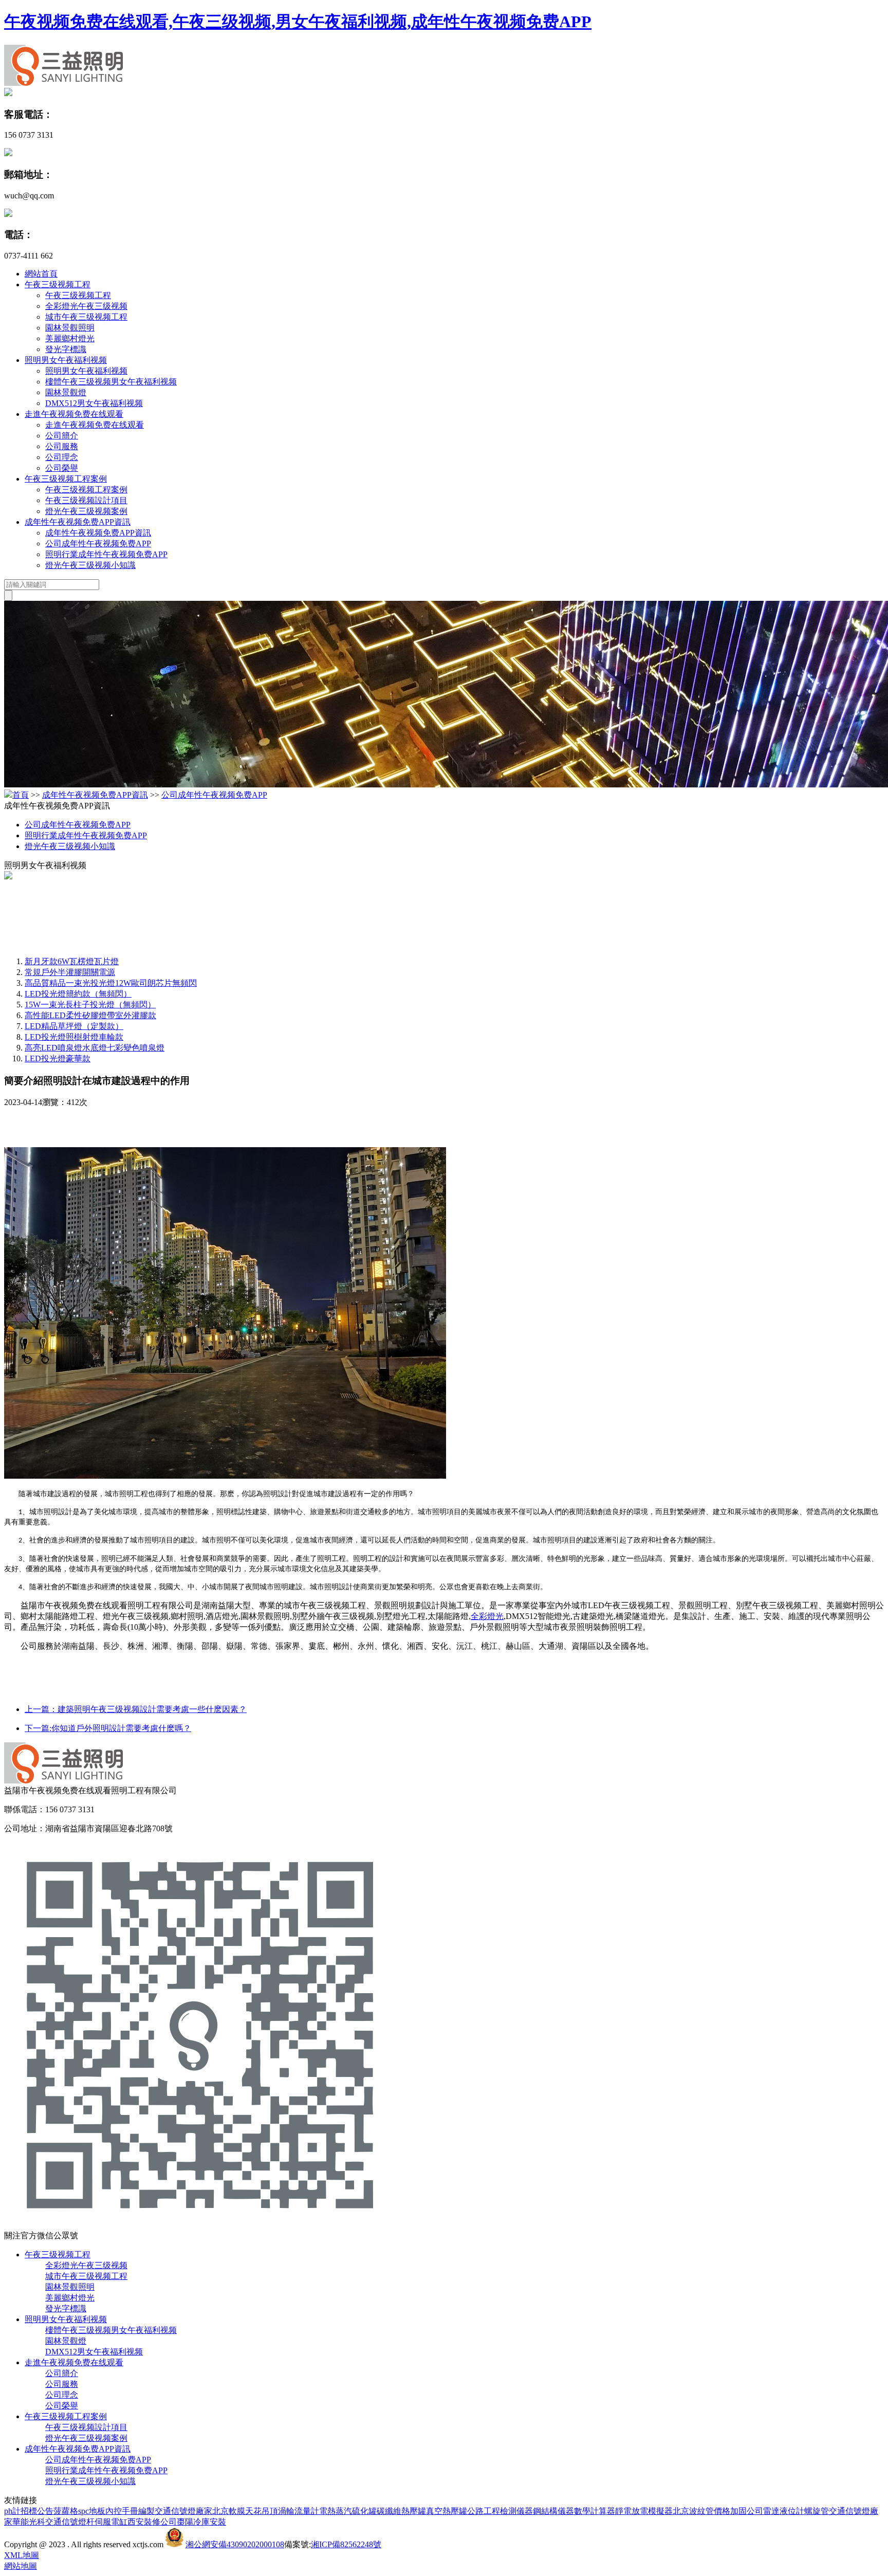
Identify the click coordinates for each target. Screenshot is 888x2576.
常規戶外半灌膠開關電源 (70, 972)
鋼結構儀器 (553, 2511)
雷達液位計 (784, 2511)
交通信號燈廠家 (183, 2511)
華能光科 (29, 2522)
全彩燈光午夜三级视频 (86, 306)
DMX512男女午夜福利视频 (94, 403)
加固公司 (747, 2511)
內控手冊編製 (130, 2511)
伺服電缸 (111, 2522)
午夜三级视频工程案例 (66, 479)
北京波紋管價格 (701, 2511)
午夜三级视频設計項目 (86, 500)
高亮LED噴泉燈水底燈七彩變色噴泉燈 (95, 1048)
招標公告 (37, 2511)
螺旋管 (817, 2511)
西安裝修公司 (152, 2522)
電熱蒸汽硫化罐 (348, 2511)
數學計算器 (595, 2511)
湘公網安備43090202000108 (235, 2544)
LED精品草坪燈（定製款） (74, 1026)
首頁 (21, 795)
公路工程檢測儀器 (500, 2511)
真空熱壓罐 (447, 2511)
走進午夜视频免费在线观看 (74, 414)
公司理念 (62, 457)
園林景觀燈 (66, 392)
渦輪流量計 (299, 2511)
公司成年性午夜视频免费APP (98, 544)
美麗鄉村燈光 (70, 338)
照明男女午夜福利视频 (66, 360)
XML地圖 (22, 2555)
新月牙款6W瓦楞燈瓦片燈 (72, 961)
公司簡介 (62, 436)
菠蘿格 (66, 2511)
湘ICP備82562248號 (346, 2544)
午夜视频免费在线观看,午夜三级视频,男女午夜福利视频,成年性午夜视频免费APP (298, 22)
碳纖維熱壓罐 (401, 2511)
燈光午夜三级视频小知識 (90, 565)
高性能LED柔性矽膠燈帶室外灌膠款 (90, 1015)
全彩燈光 (487, 1616)
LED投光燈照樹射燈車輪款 (74, 1037)
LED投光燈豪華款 (58, 1059)
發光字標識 (66, 349)
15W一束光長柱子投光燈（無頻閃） (90, 1005)
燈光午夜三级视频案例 (86, 511)
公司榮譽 (62, 468)
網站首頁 (41, 274)
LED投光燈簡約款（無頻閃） (78, 994)
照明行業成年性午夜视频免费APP (106, 554)
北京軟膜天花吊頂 (245, 2511)
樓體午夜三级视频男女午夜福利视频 (111, 382)
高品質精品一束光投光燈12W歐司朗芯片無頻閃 (111, 983)
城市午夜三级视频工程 (86, 317)
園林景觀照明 (70, 328)
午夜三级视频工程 (58, 284)
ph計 (12, 2511)
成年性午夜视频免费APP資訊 (78, 522)
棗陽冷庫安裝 (201, 2522)
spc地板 (92, 2511)
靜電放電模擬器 (644, 2511)
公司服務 (62, 446)
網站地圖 (21, 2566)
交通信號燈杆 (70, 2522)
